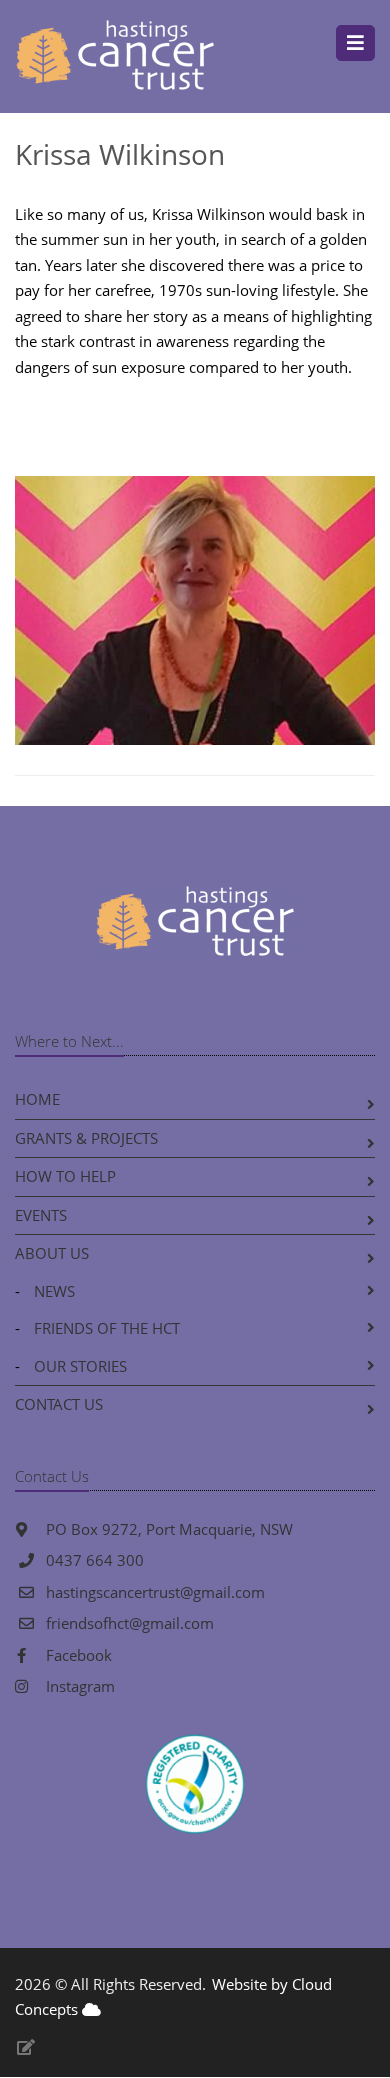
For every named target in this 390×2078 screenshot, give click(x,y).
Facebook (77, 1655)
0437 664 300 (95, 1560)
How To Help (65, 1176)
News (54, 1291)
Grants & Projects (86, 1138)
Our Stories (80, 1366)
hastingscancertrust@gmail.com (155, 1592)
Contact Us (59, 1404)
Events (41, 1215)
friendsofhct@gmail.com (130, 1623)
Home (37, 1099)
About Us (52, 1253)
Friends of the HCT (107, 1328)
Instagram (78, 1686)
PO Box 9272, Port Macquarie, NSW (167, 1529)
